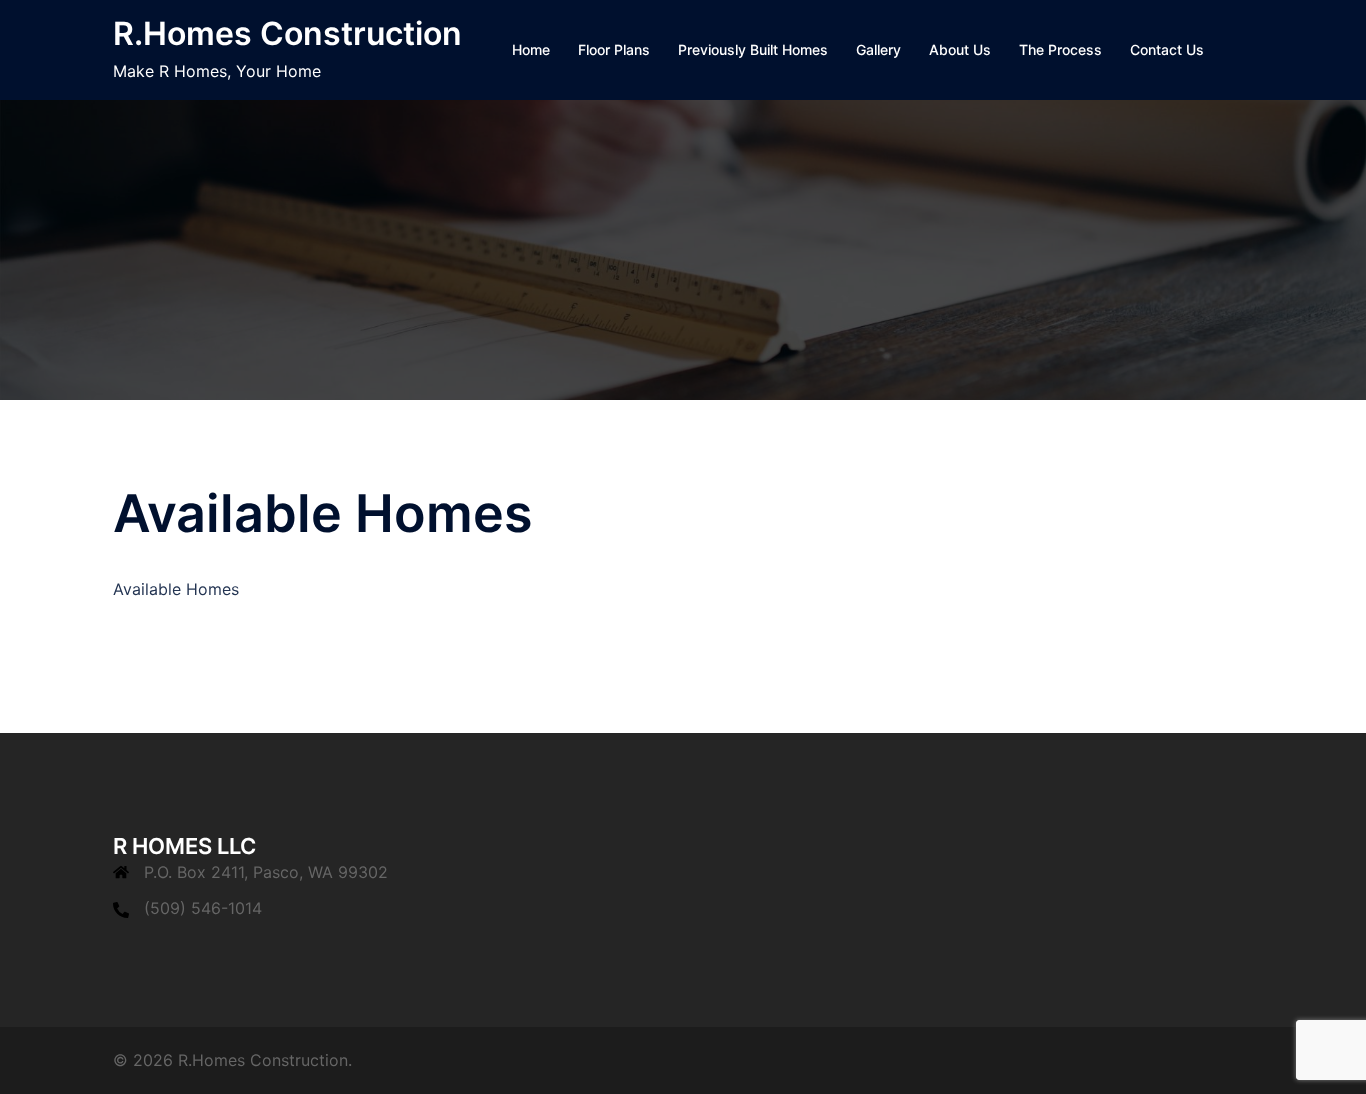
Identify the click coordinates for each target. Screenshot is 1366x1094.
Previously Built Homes (753, 49)
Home (531, 49)
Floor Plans (614, 49)
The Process (1060, 49)
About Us (960, 49)
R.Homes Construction (287, 33)
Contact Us (1167, 49)
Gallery (878, 49)
